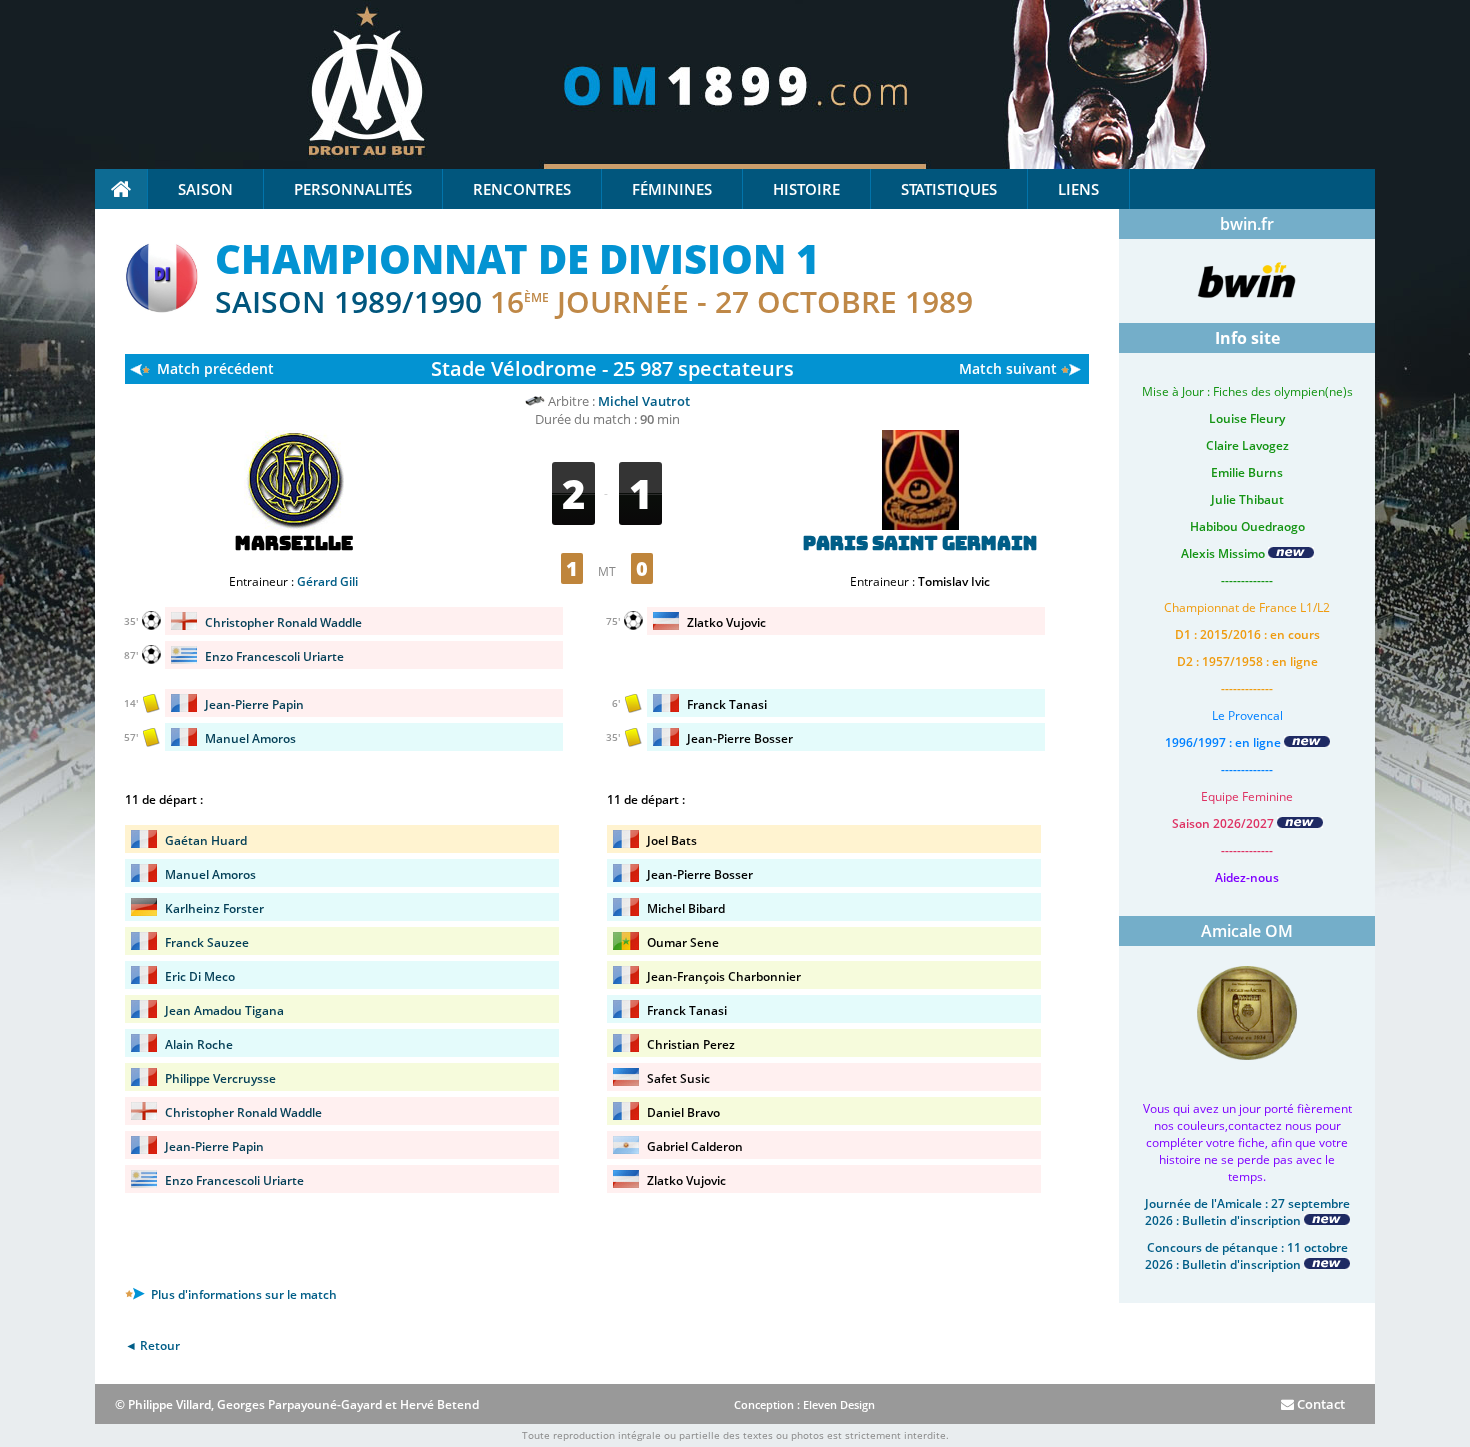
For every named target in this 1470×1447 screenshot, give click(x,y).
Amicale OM (1247, 931)
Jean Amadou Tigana (224, 1010)
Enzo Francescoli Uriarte (274, 656)
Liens (1078, 189)
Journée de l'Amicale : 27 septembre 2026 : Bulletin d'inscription (1247, 1212)
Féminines (672, 189)
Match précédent (215, 368)
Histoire (806, 189)
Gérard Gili (327, 581)
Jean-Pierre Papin (254, 704)
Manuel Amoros (250, 738)
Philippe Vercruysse (220, 1078)
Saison (205, 189)
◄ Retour (152, 1345)
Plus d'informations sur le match (242, 1294)
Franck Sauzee (207, 942)
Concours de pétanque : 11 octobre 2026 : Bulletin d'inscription (1246, 1256)
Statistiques (949, 189)
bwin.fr (1247, 224)
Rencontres (522, 189)
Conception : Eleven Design (804, 1404)
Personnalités (353, 189)
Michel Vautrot (644, 401)
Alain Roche (199, 1044)
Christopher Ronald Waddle (283, 622)
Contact (1319, 1404)
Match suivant (1008, 368)
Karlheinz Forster (214, 908)
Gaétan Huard (206, 840)
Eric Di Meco (200, 976)
